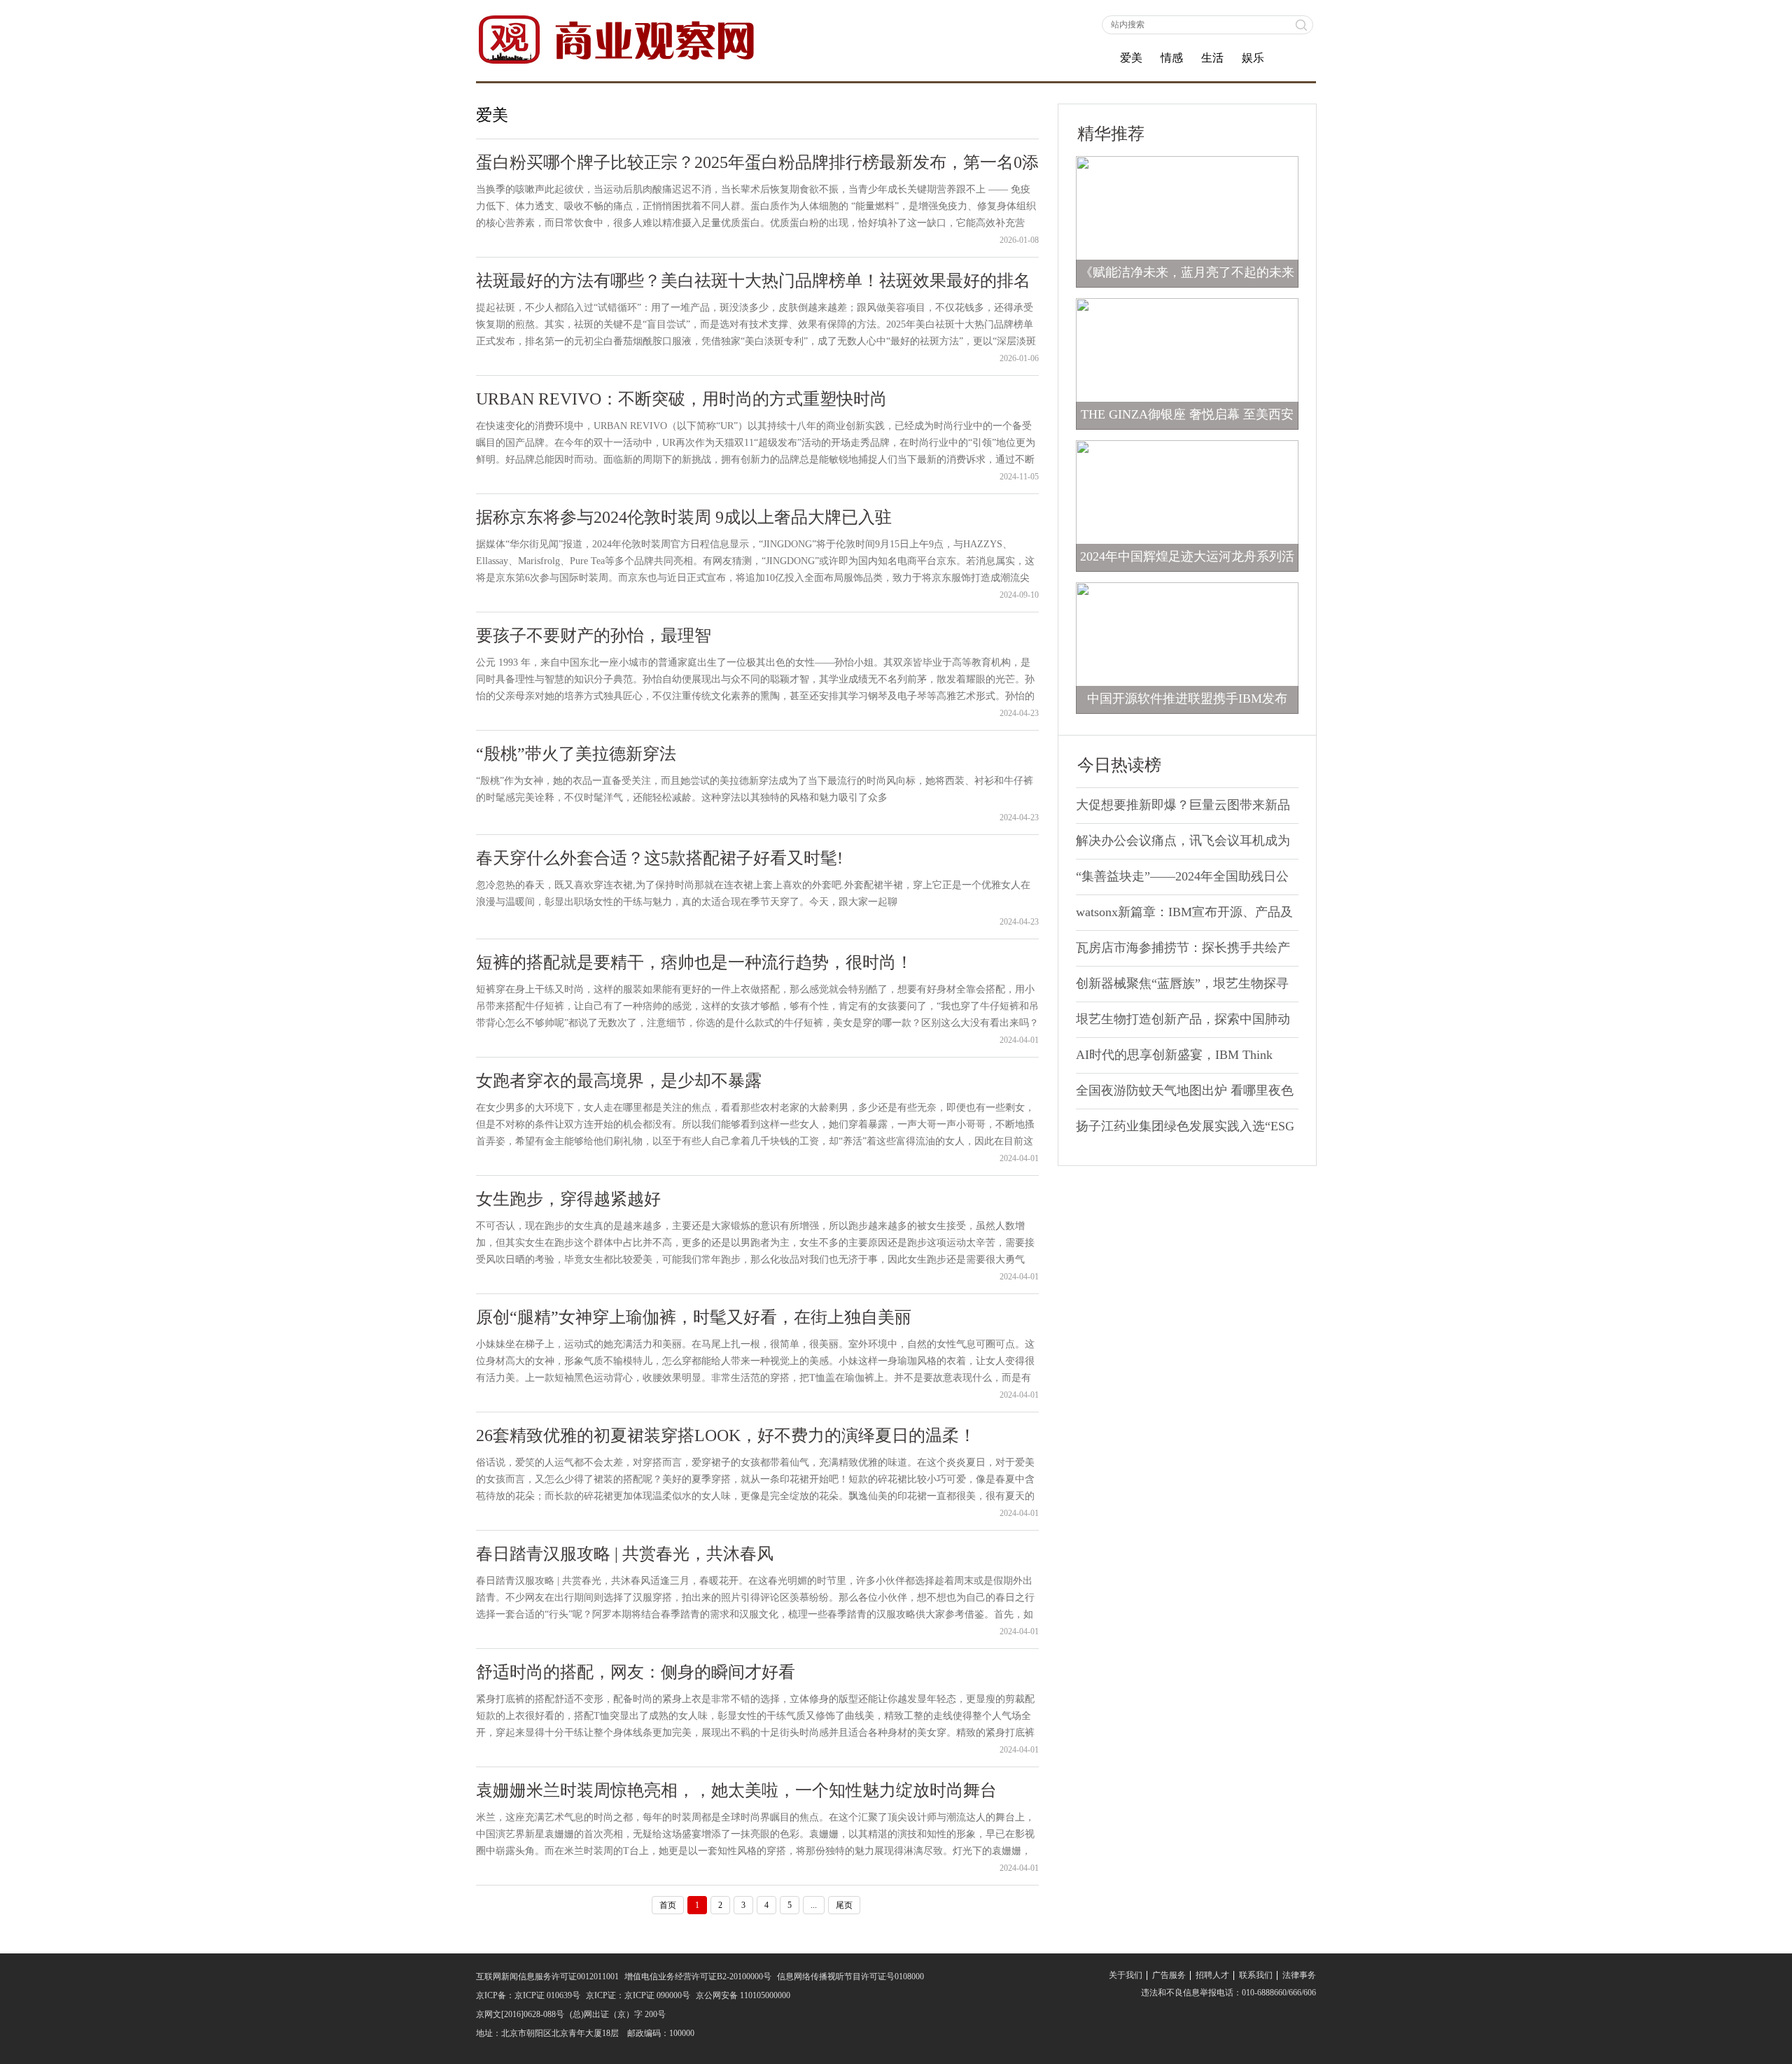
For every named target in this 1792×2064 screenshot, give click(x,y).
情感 (1172, 58)
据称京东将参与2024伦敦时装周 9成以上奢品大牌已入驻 (684, 517)
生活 (1212, 58)
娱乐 (1253, 58)
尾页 (844, 1905)
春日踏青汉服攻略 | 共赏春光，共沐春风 (625, 1554)
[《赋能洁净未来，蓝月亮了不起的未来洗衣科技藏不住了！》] (1187, 221)
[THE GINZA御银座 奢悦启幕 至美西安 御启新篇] (1187, 363)
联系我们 (1256, 1975)
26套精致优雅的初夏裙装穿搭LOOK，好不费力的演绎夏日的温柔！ (726, 1435)
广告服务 (1169, 1975)
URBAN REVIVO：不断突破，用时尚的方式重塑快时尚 (681, 399)
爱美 (1131, 58)
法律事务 (1299, 1975)
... (814, 1905)
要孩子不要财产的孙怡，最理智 (594, 636)
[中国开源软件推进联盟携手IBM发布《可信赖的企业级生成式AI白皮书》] (1187, 647)
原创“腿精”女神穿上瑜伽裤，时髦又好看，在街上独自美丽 (694, 1317)
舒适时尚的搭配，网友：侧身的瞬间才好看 (636, 1672)
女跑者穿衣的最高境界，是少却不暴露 (619, 1081)
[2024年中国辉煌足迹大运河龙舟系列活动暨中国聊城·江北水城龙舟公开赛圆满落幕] (1187, 505)
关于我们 (1126, 1975)
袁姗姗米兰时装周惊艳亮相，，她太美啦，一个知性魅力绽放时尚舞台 (736, 1790)
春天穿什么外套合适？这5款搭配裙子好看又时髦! (659, 858)
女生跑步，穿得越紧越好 (568, 1199)
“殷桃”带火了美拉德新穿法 (576, 754)
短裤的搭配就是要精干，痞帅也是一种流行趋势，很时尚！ (694, 962)
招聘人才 (1212, 1975)
